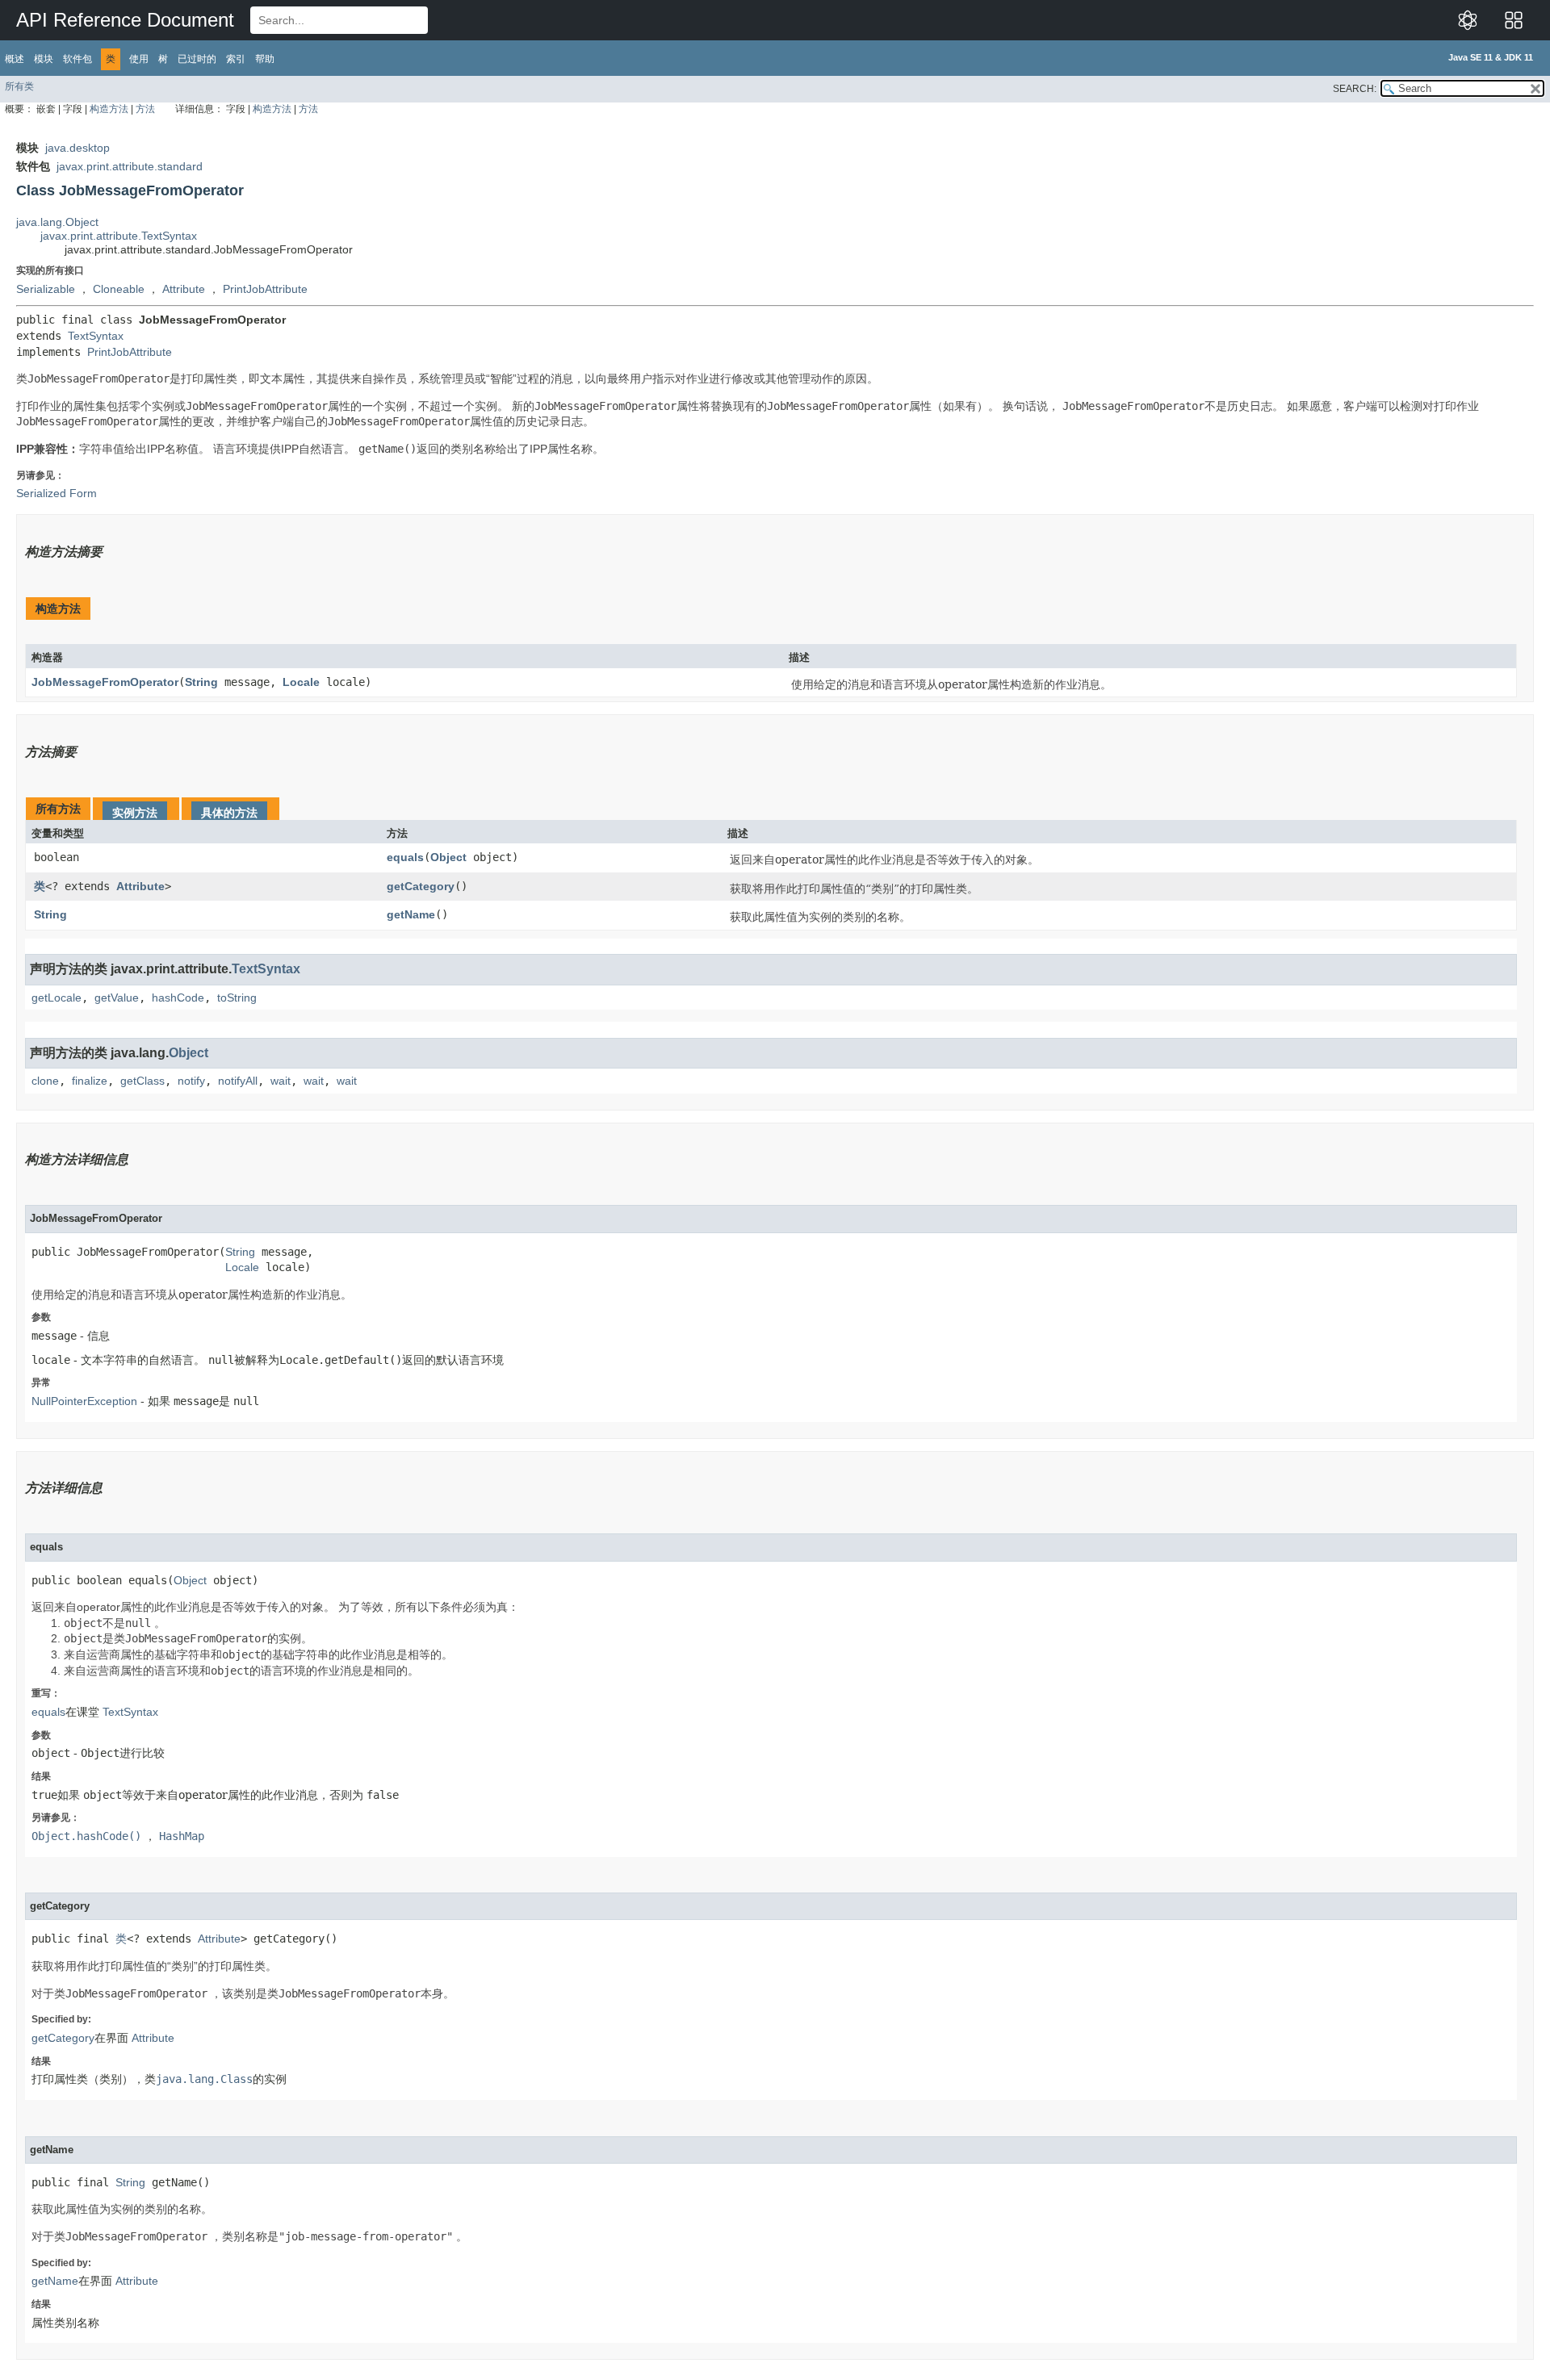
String (201, 682)
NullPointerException (84, 1401)
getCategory (421, 886)
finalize (90, 1081)
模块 (44, 59)
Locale (301, 682)
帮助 (265, 59)
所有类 (19, 86)
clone (45, 1081)
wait (281, 1081)
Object (448, 857)
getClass (142, 1081)
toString (237, 998)
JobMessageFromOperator (105, 682)
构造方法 (109, 109)
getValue (117, 998)
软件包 (77, 59)
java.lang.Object (57, 222)
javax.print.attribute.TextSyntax (119, 236)
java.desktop (77, 148)
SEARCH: (1355, 89)
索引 (236, 59)
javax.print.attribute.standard (130, 166)
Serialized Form (57, 493)
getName (411, 914)
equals (405, 857)
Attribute (184, 289)
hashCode (178, 998)
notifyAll (238, 1081)
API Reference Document (125, 20)
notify (191, 1081)
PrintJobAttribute (265, 289)
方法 (145, 109)
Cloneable (119, 289)
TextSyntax (96, 336)
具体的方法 (229, 813)
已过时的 (197, 59)
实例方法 (135, 813)
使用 (139, 59)
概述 (15, 59)
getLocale (57, 998)
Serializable (46, 289)
